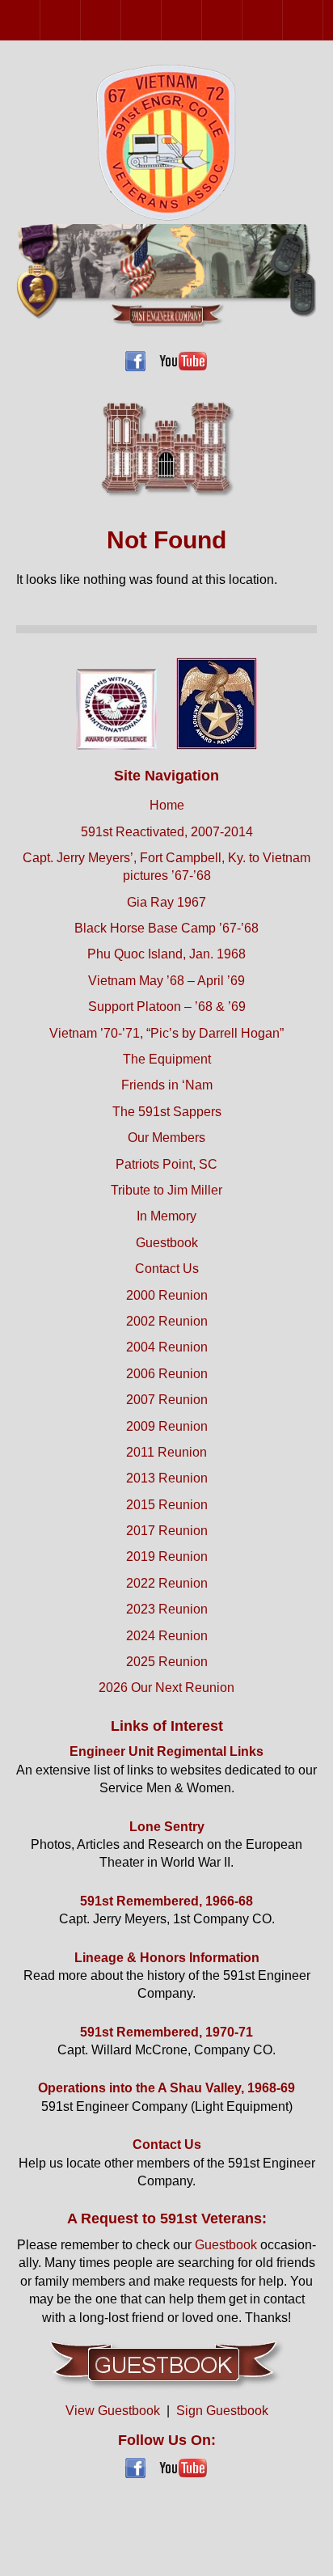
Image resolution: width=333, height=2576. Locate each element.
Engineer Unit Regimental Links (166, 1751)
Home (167, 805)
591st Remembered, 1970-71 (166, 2032)
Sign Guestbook (222, 2411)
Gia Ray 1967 (166, 902)
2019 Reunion (167, 1557)
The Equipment (167, 1059)
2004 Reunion (121, 20)
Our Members (166, 1138)
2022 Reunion (167, 1583)
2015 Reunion (167, 1505)
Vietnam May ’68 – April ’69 (166, 981)
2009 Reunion (242, 20)
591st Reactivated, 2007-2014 (167, 832)
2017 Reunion (167, 1531)
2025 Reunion (167, 1662)
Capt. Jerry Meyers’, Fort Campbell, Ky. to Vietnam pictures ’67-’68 (166, 867)
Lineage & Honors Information (167, 1958)
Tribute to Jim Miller (166, 1190)
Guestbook (167, 1243)
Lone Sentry (167, 1827)
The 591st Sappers (167, 1112)
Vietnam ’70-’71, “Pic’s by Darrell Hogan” (166, 1033)
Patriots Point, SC (166, 1164)
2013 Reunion (323, 20)
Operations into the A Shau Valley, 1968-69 (166, 2088)
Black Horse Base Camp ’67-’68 (166, 928)
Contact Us (167, 1269)
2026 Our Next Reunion (166, 1688)
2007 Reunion (202, 20)
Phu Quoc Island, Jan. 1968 (166, 954)
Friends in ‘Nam (167, 1085)
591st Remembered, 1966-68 (166, 1901)
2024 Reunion (167, 1636)
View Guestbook (113, 2411)
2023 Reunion (167, 1609)
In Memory (166, 1216)
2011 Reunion (282, 20)
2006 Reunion (161, 20)
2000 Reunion (40, 20)
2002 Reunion (80, 20)
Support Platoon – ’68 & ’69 (167, 1007)
